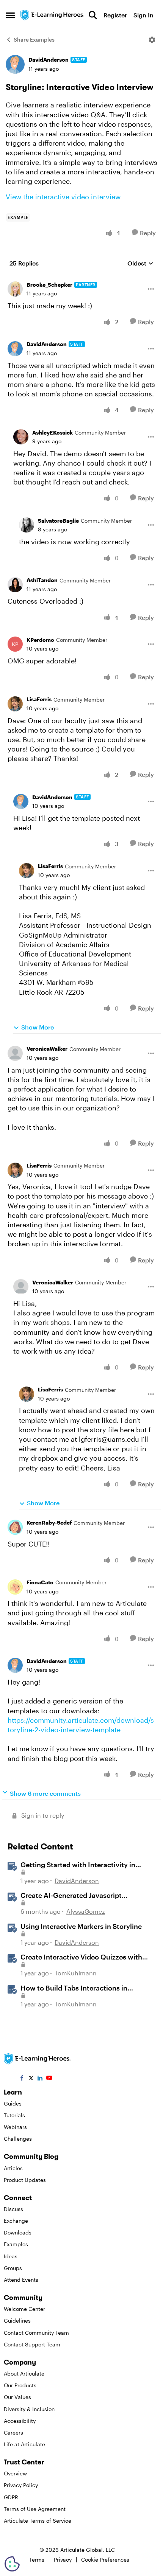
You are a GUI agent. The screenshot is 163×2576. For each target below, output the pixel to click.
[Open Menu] (152, 40)
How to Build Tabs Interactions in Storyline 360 (74, 1988)
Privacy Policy (21, 2485)
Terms (37, 2560)
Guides (13, 2103)
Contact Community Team (36, 2333)
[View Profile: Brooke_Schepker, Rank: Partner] (15, 289)
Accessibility (20, 2421)
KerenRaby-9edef (49, 1522)
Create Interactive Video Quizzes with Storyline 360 (81, 1957)
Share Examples (34, 40)
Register (115, 15)
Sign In (143, 15)
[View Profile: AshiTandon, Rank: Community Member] (15, 585)
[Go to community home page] (53, 15)
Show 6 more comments (45, 1793)
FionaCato (40, 1582)
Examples (16, 2244)
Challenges (18, 2139)
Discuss (13, 2209)
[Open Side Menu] (10, 15)
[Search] (93, 15)
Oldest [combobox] (140, 263)
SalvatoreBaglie (58, 521)
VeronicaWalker (47, 1049)
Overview (15, 2473)
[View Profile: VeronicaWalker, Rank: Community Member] (15, 1053)
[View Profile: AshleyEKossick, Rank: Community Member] (21, 437)
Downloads (18, 2232)
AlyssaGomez (86, 1911)
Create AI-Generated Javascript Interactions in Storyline (71, 1896)
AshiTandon (42, 580)
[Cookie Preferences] (12, 2564)
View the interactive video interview (63, 197)
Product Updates (25, 2180)
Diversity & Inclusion (29, 2409)
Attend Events (21, 2280)
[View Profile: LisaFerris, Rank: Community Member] (15, 704)
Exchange (16, 2221)
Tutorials (14, 2115)
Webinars (15, 2127)
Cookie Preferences (105, 2560)
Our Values (17, 2397)
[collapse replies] (81, 279)
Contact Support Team (32, 2344)
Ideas (11, 2256)
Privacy (63, 2560)
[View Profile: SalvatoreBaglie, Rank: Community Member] (27, 525)
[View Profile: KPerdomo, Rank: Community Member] (15, 644)
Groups (13, 2268)
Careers (13, 2432)
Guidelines (17, 2321)
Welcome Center (24, 2309)
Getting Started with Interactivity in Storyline (78, 1865)
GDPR (11, 2497)
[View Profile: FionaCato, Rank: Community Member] (15, 1587)
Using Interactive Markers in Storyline (81, 1926)
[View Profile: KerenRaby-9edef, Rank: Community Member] (15, 1527)
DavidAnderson (49, 60)
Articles (13, 2168)
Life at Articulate (24, 2444)
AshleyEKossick (53, 432)
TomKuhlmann (76, 1973)
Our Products (20, 2385)
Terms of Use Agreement (35, 2509)
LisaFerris (39, 699)
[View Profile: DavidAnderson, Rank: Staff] (15, 64)
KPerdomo (40, 640)
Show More (38, 1027)
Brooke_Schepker (49, 285)
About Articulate (24, 2373)
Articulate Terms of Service (38, 2521)
